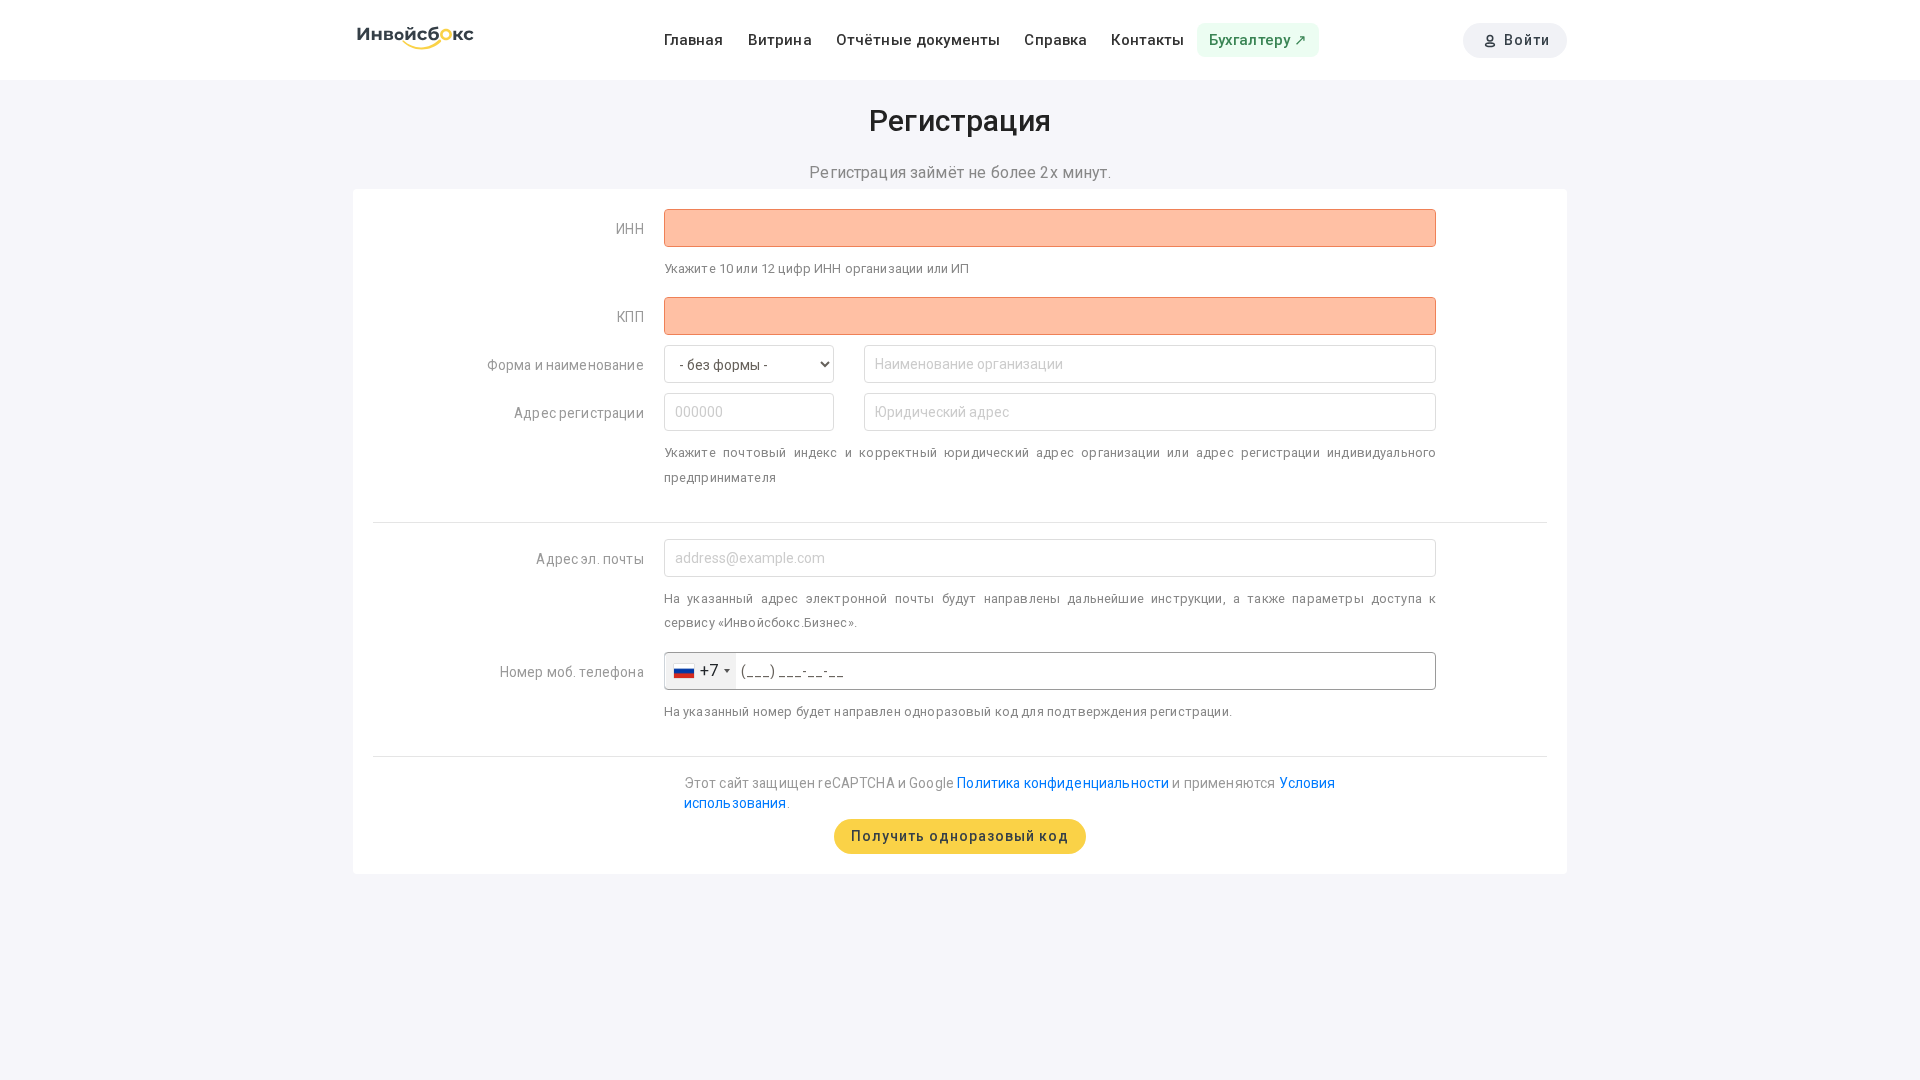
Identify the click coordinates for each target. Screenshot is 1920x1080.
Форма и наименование (565, 365)
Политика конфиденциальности (1063, 783)
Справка (1055, 40)
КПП (630, 317)
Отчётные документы (918, 40)
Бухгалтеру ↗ (1258, 40)
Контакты (1147, 40)
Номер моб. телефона (572, 672)
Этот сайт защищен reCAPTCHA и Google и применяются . (1010, 793)
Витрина (780, 40)
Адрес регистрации (579, 413)
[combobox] (701, 671)
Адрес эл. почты (589, 559)
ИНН (629, 229)
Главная (694, 40)
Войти (1525, 40)
